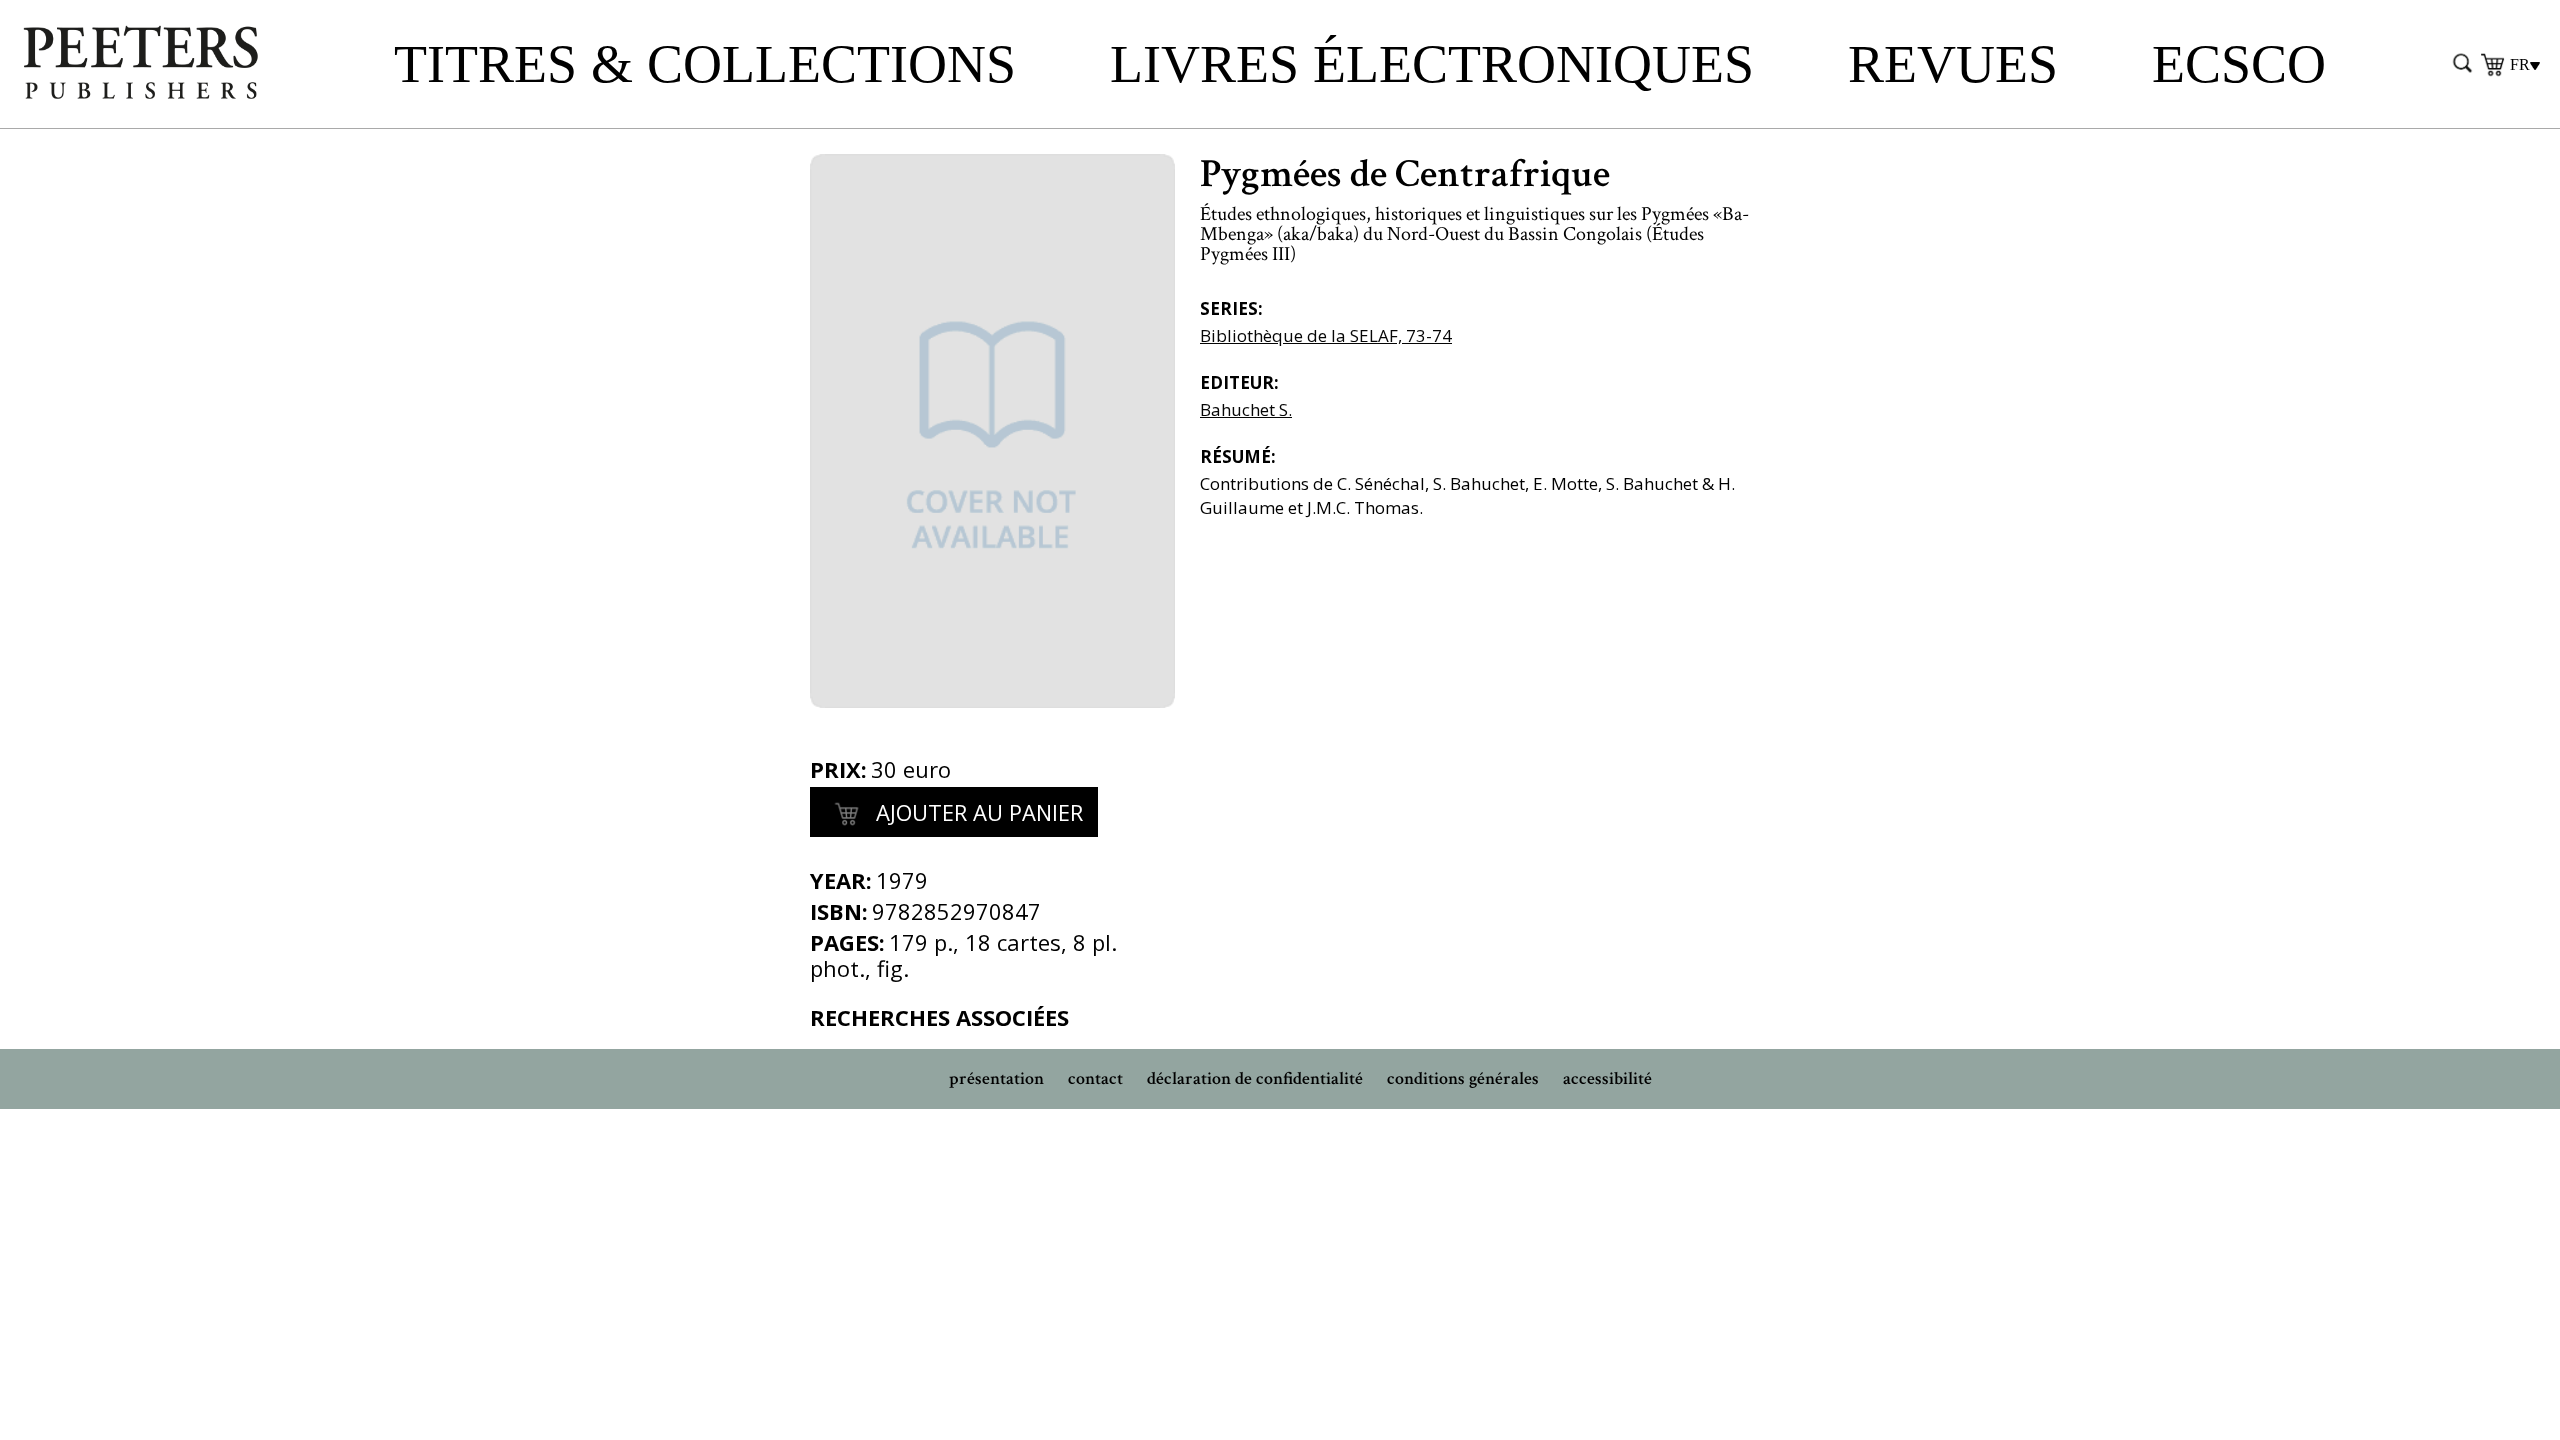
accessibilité (1607, 1078)
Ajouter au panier (976, 812)
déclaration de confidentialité (1255, 1078)
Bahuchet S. (1246, 409)
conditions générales (1463, 1078)
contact (1095, 1078)
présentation (996, 1078)
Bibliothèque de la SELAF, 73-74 (1326, 335)
